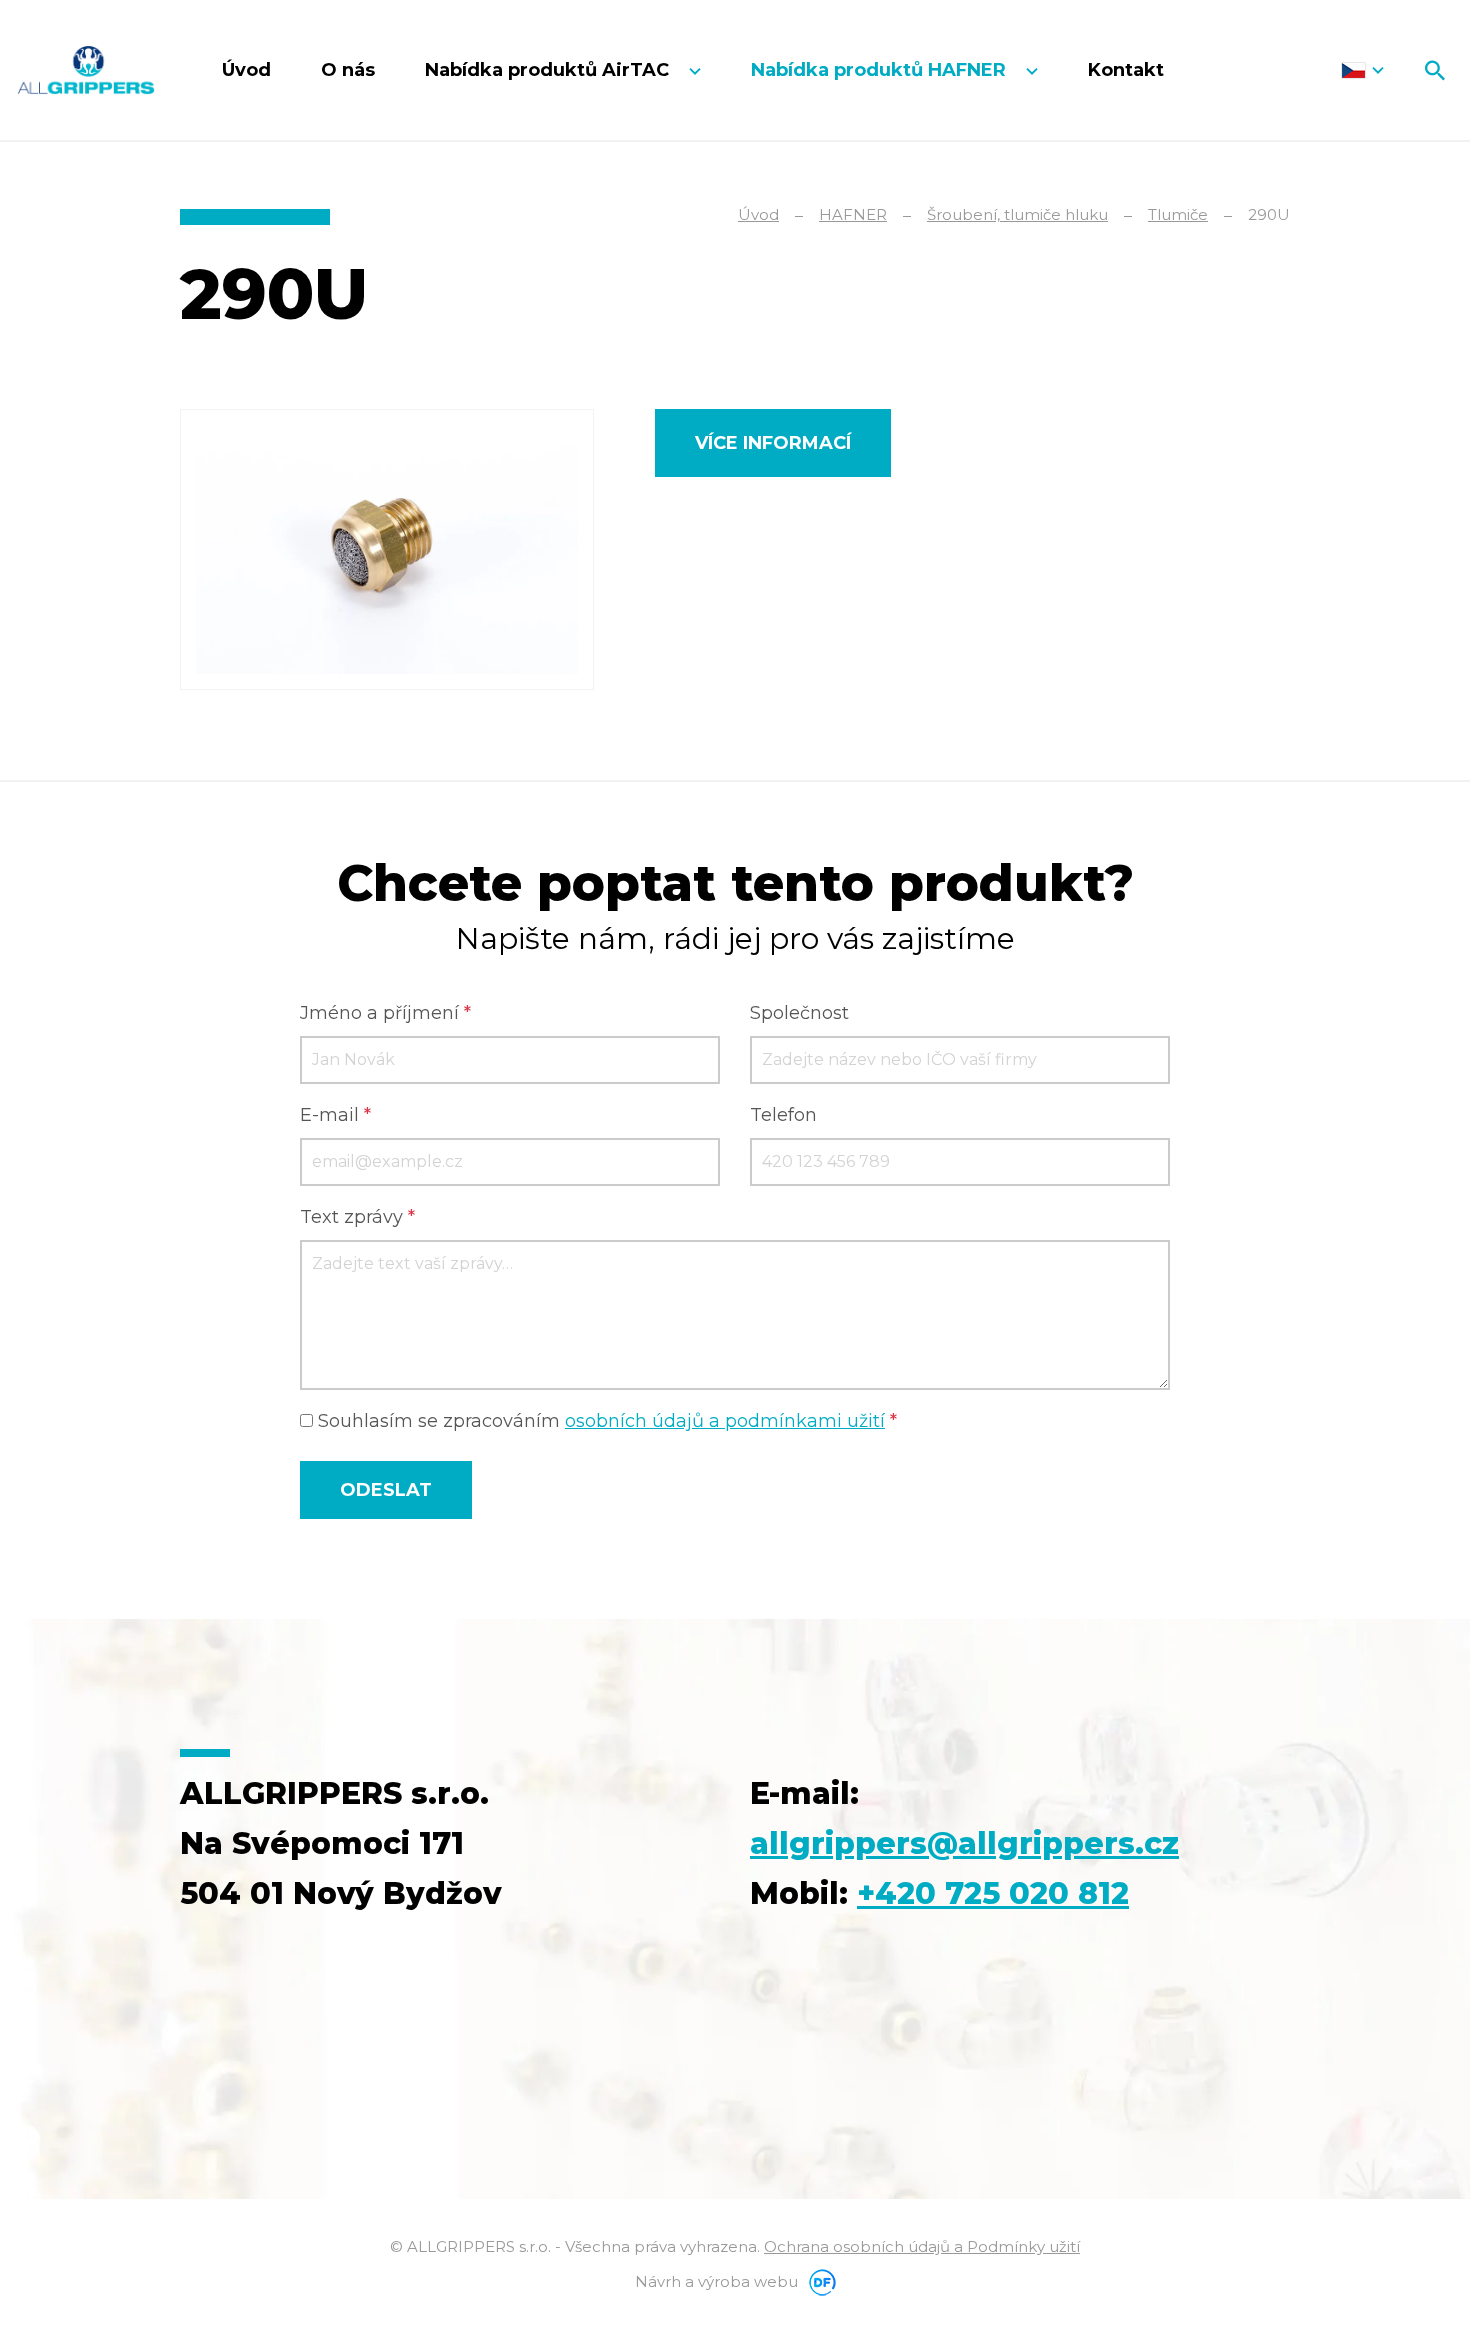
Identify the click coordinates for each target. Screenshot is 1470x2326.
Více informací (773, 443)
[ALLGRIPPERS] (86, 70)
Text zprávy (357, 1217)
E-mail (335, 1115)
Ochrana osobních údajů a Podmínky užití (922, 2246)
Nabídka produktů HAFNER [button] (881, 70)
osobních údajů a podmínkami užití (725, 1421)
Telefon (783, 1115)
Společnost (799, 1013)
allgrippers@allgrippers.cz (964, 1843)
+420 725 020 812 (993, 1893)
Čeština (1362, 70)
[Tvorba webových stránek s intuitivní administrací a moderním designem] (819, 2281)
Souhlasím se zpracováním (605, 1421)
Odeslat (386, 1490)
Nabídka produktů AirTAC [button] (549, 70)
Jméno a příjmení (385, 1013)
